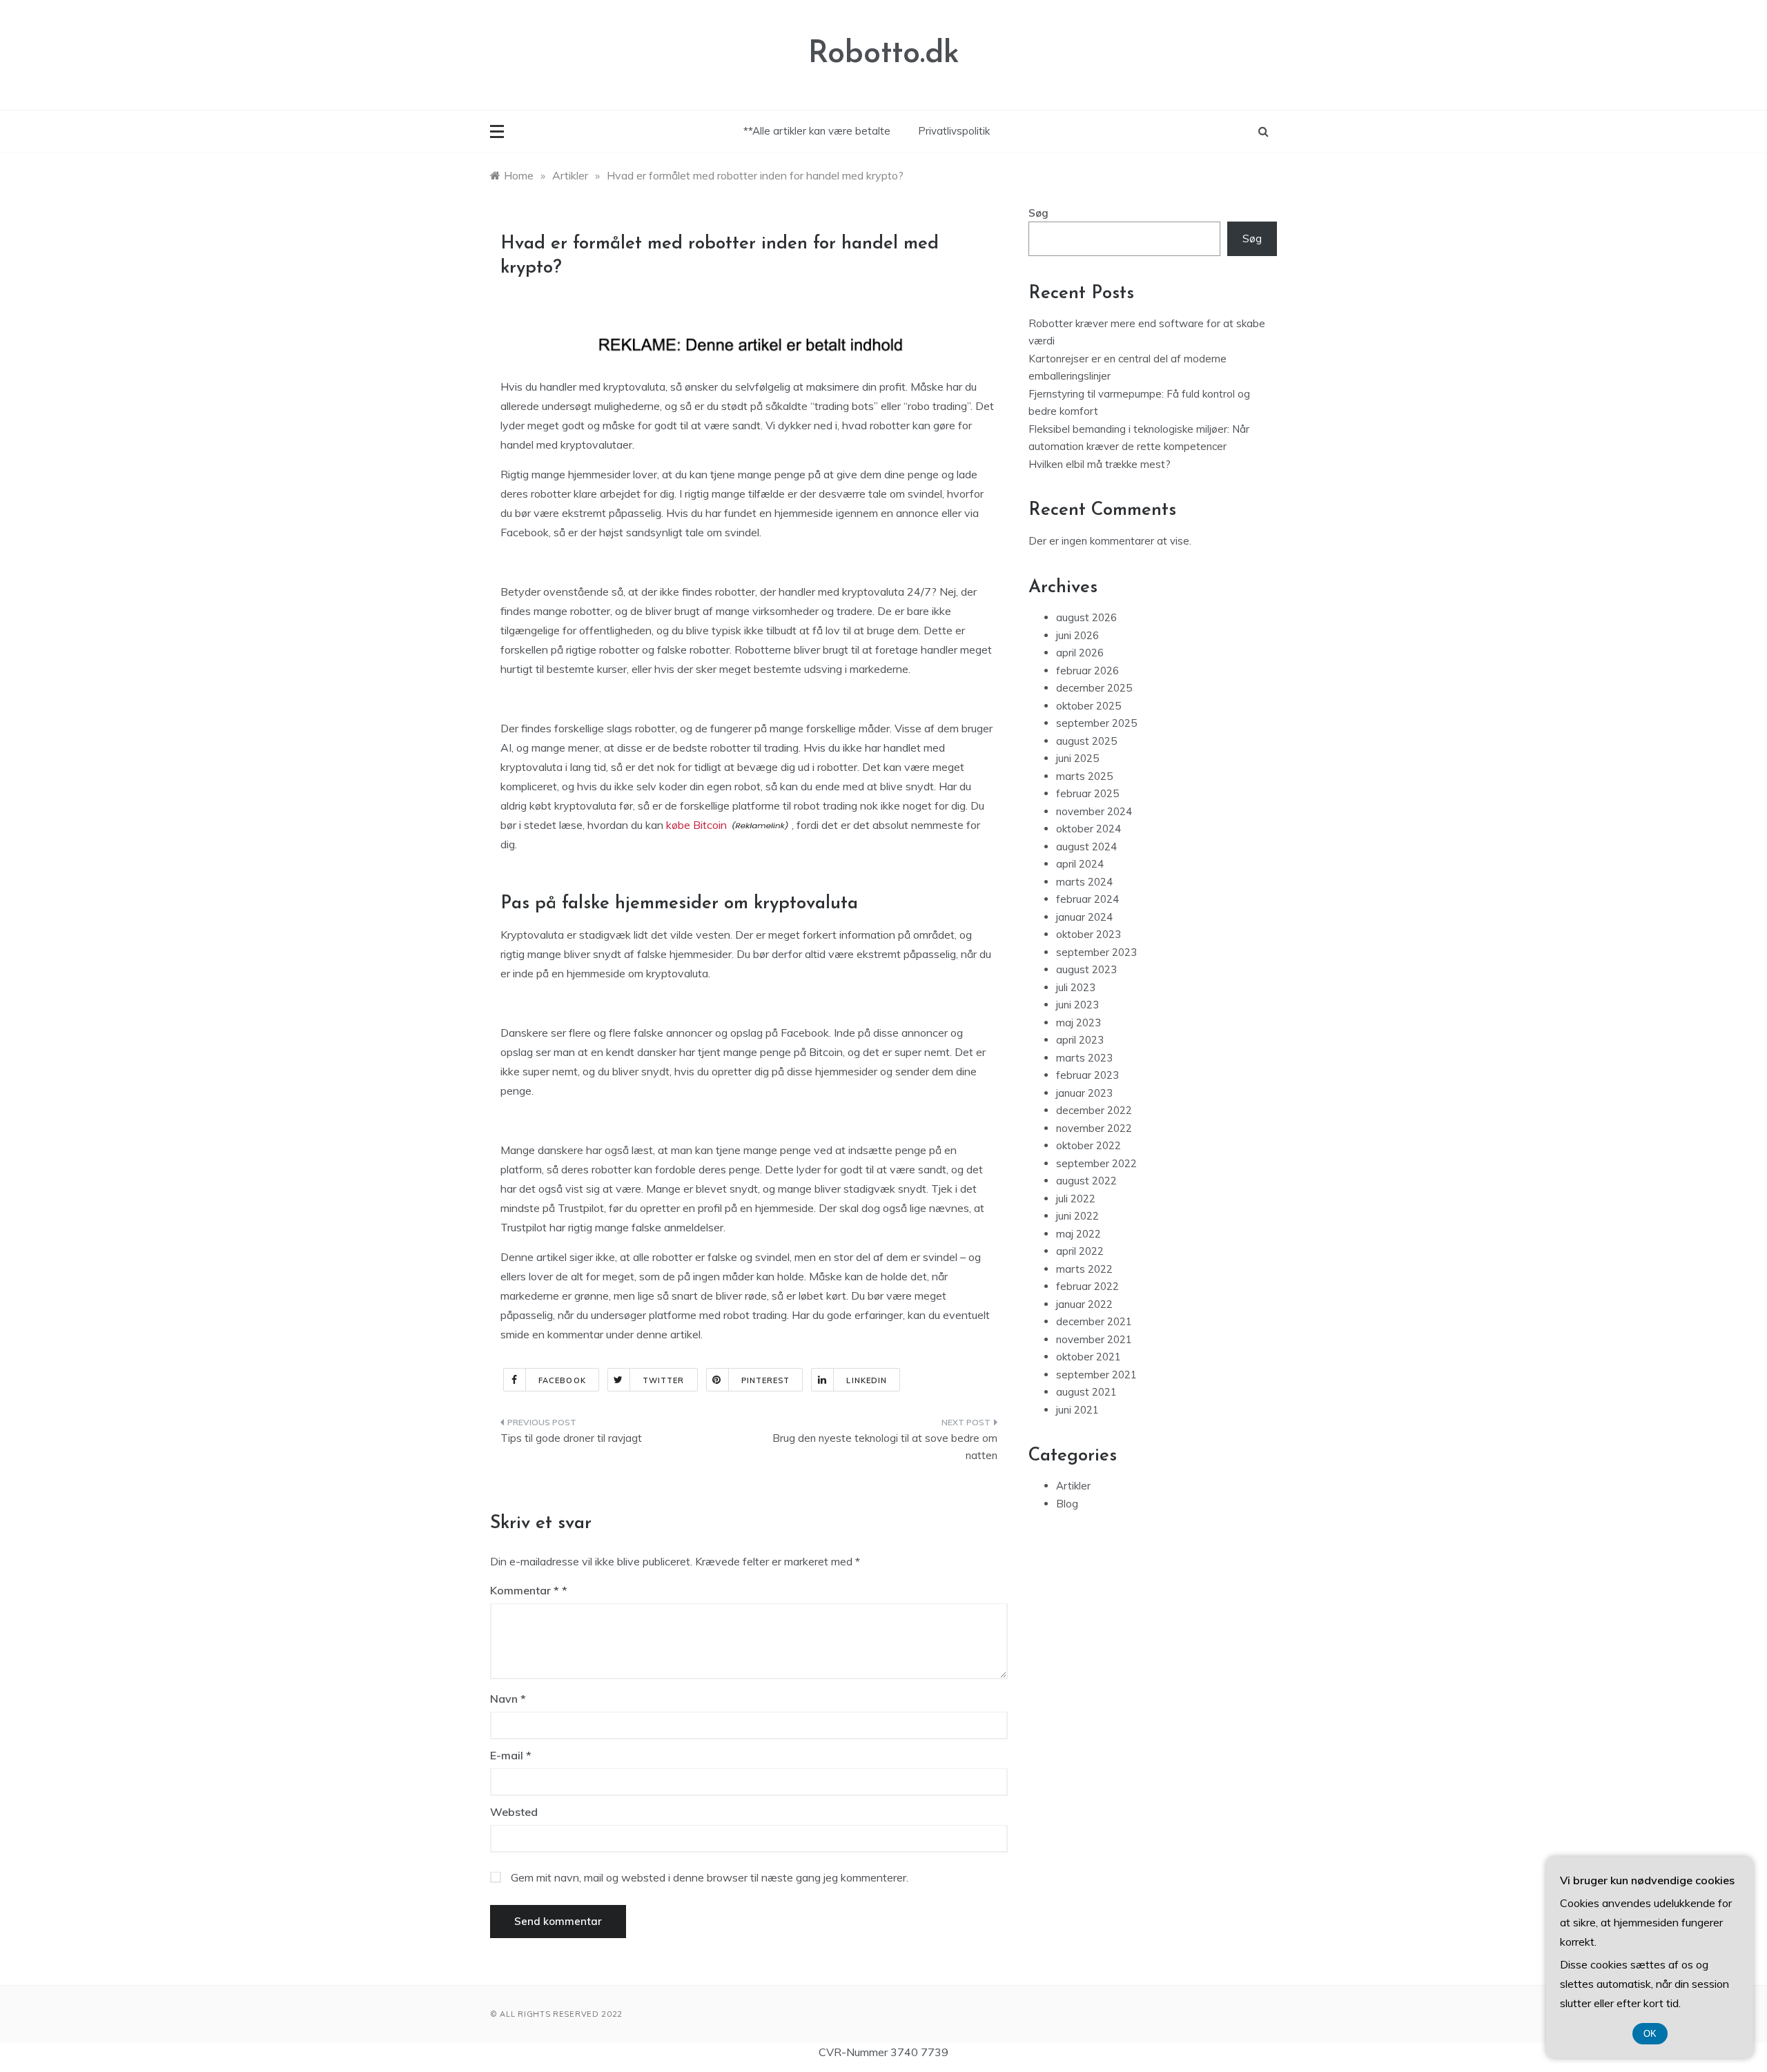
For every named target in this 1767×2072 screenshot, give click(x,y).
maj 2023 (1078, 1023)
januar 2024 (1084, 917)
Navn (508, 1699)
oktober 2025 (1088, 706)
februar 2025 (1087, 793)
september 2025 (1096, 723)
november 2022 (1094, 1128)
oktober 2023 (1088, 934)
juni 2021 (1077, 1410)
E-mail (511, 1755)
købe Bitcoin (696, 825)
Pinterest (766, 1380)
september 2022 (1096, 1163)
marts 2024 (1084, 882)
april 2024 (1080, 864)
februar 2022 (1087, 1286)
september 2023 (1096, 952)
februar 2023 (1087, 1075)
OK (1650, 2034)
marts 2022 (1084, 1269)
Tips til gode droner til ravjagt (571, 1438)
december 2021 (1094, 1321)
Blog (1067, 1504)
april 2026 (1080, 653)
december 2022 (1094, 1110)
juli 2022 (1076, 1199)
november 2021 (1094, 1339)
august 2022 (1086, 1181)
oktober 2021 (1088, 1357)
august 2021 (1086, 1392)
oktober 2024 (1088, 829)
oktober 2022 (1088, 1145)
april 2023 (1080, 1040)
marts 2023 (1084, 1058)
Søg (1038, 213)
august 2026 (1086, 617)
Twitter (664, 1380)
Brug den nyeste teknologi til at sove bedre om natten (885, 1447)
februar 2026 (1087, 671)
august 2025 (1086, 741)
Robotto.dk (884, 54)
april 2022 (1080, 1251)
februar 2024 (1087, 899)
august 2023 (1086, 969)
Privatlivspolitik (954, 131)
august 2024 (1086, 847)
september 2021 (1096, 1375)
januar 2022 (1084, 1304)
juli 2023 (1076, 987)
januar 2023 (1084, 1093)
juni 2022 (1077, 1216)
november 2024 (1094, 811)
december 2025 (1094, 688)
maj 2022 (1078, 1234)
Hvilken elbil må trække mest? (1100, 464)
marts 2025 (1084, 776)
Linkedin (867, 1380)
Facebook (562, 1380)
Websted (514, 1812)
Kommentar (525, 1590)
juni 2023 (1077, 1005)
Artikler (1073, 1486)
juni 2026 (1077, 635)
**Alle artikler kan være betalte (817, 131)
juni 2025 (1077, 758)
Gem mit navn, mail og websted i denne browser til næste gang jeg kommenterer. (710, 1877)
